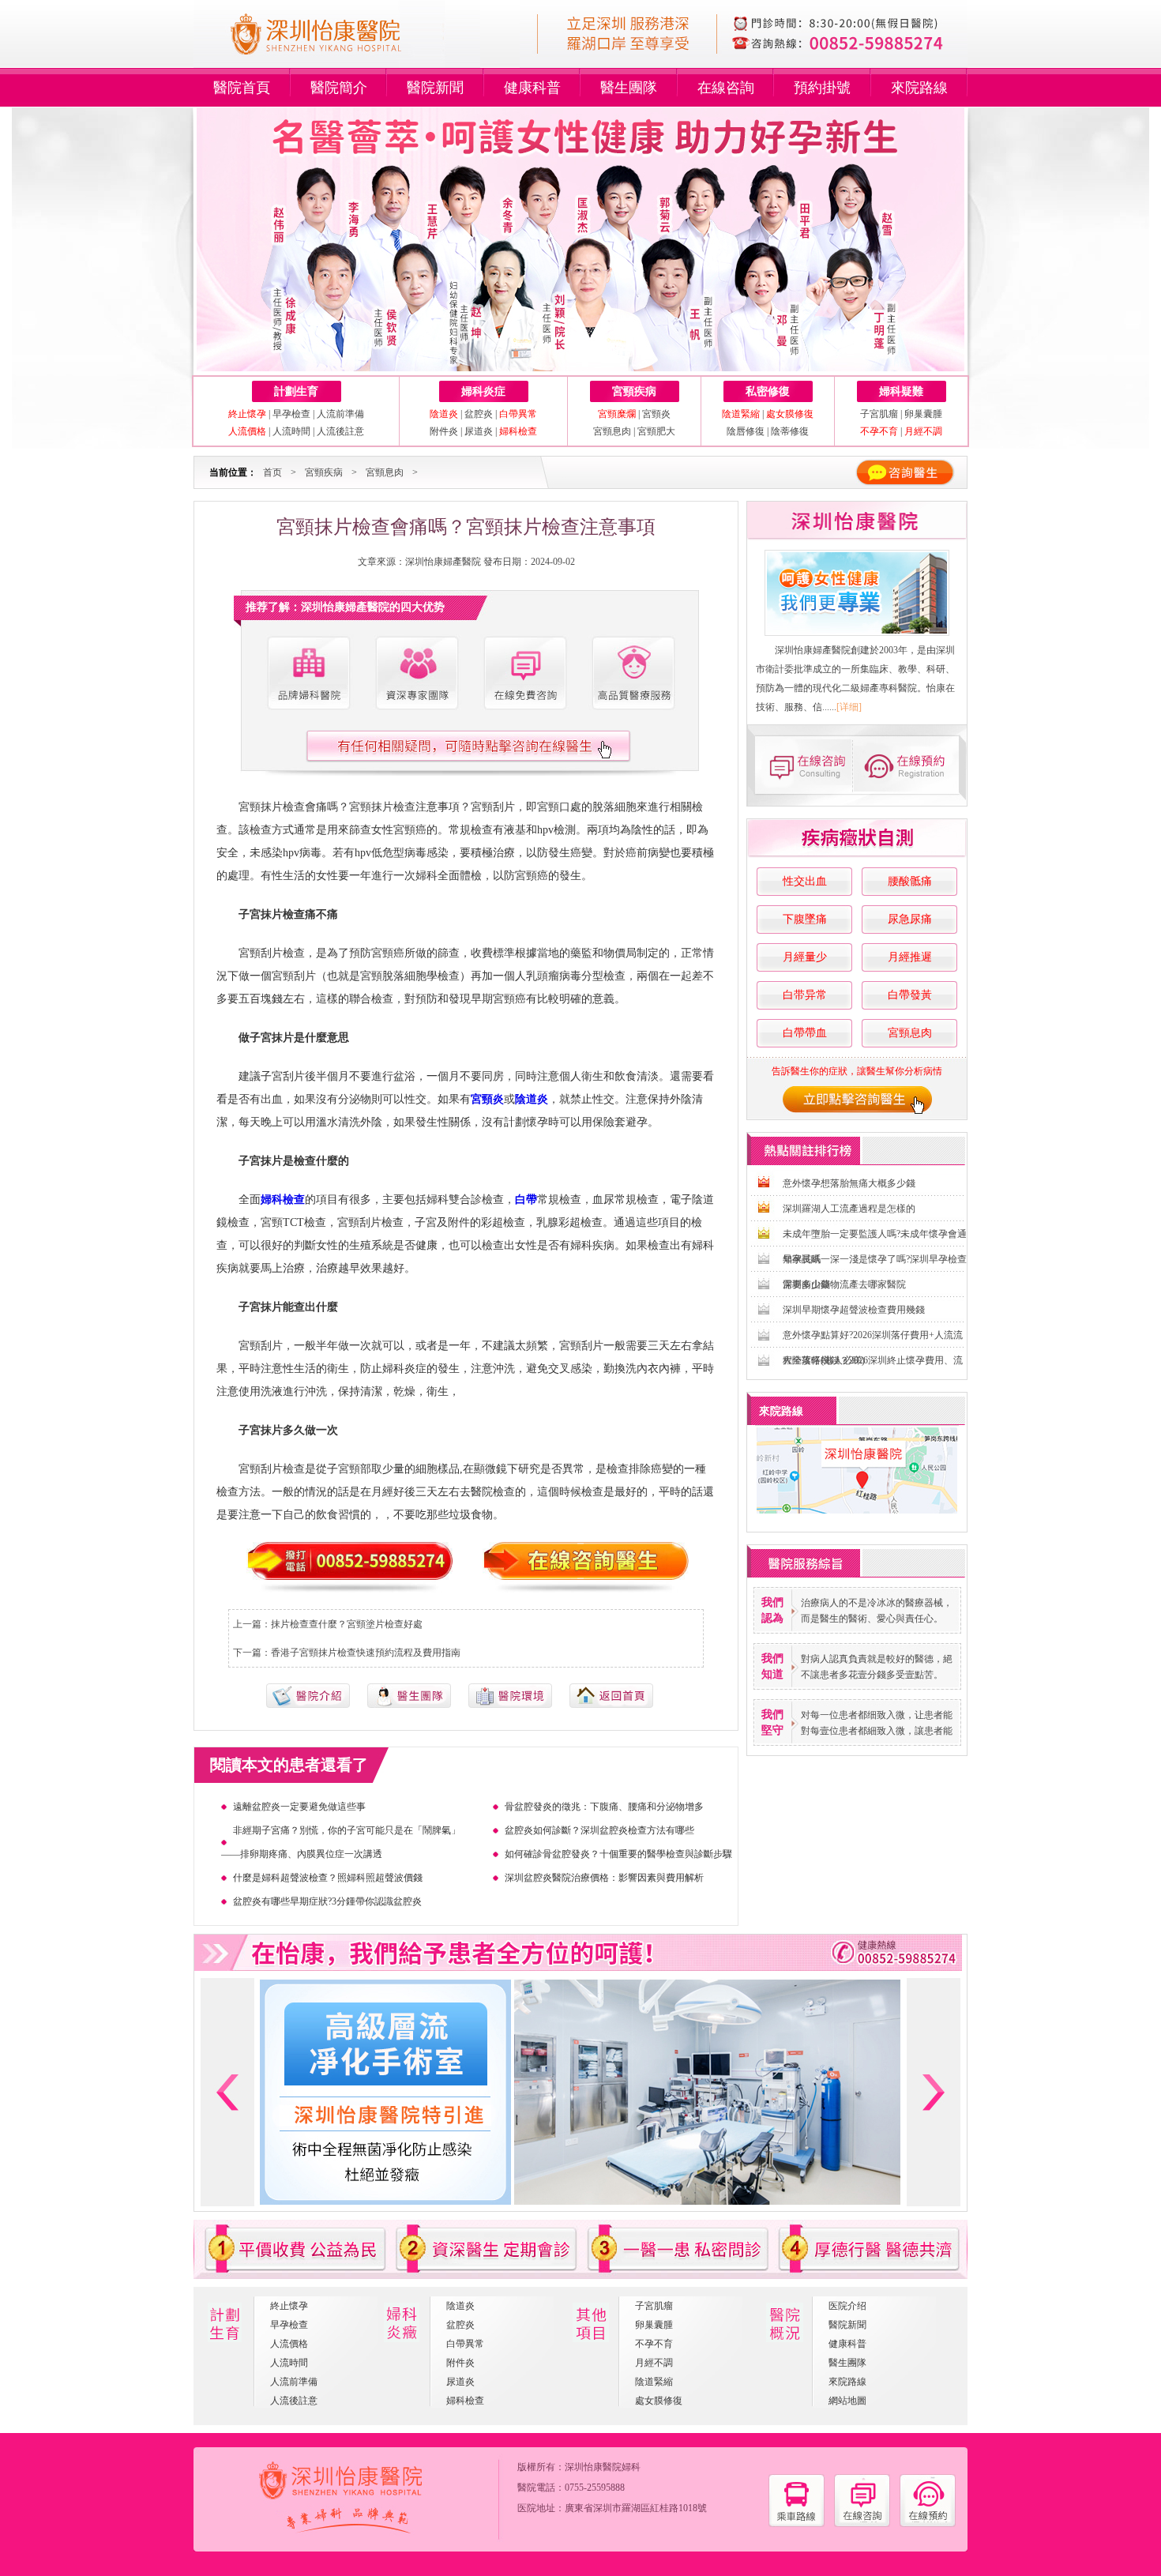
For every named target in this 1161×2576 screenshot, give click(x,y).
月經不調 (654, 2363)
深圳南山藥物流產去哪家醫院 (844, 1284)
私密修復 (768, 391)
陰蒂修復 (790, 431)
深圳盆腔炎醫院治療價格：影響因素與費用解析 (604, 1878)
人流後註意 (340, 431)
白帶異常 (465, 2344)
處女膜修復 (659, 2401)
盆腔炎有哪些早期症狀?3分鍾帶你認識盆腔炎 (327, 1901)
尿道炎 (479, 431)
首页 (272, 472)
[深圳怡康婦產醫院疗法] (510, 1705)
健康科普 (532, 88)
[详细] (849, 707)
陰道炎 (460, 2306)
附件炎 (444, 431)
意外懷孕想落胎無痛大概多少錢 (849, 1183)
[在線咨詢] (802, 765)
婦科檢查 (465, 2401)
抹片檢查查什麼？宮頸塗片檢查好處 (347, 1624)
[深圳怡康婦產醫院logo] (337, 62)
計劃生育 (296, 391)
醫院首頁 (242, 88)
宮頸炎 (656, 414)
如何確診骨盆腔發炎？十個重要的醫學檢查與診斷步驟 (618, 1854)
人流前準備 (340, 414)
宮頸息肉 (612, 431)
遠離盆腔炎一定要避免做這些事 (299, 1807)
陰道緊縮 (654, 2382)
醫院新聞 (435, 88)
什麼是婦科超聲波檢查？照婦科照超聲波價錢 (328, 1878)
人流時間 (291, 431)
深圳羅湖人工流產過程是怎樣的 (849, 1209)
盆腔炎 (479, 414)
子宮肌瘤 (880, 414)
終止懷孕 (289, 2306)
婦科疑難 (901, 391)
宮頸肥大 (656, 431)
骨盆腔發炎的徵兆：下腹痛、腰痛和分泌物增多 (604, 1807)
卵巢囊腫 (923, 414)
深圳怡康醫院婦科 (603, 2467)
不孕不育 (654, 2344)
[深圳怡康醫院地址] (797, 2524)
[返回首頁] (611, 1705)
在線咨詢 (726, 88)
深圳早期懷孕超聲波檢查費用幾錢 (854, 1310)
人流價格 (289, 2344)
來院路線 (919, 88)
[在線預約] (928, 2524)
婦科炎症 (483, 391)
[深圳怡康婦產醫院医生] (416, 673)
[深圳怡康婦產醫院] (857, 593)
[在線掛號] (911, 765)
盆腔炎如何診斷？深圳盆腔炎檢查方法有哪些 (599, 1830)
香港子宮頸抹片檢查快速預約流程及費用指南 (366, 1653)
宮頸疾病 (634, 391)
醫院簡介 (339, 88)
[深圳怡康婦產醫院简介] (308, 673)
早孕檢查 (291, 414)
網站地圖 (847, 2401)
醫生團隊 (629, 88)
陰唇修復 (746, 431)
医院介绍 (847, 2306)
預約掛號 (822, 88)
